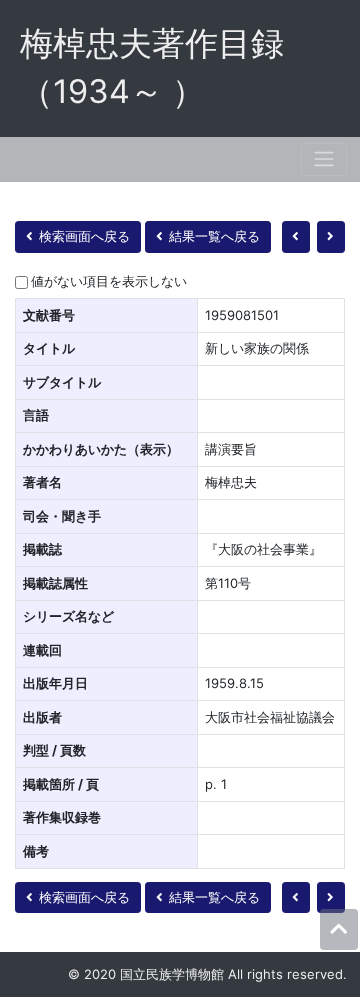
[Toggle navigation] (324, 159)
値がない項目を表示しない (109, 281)
